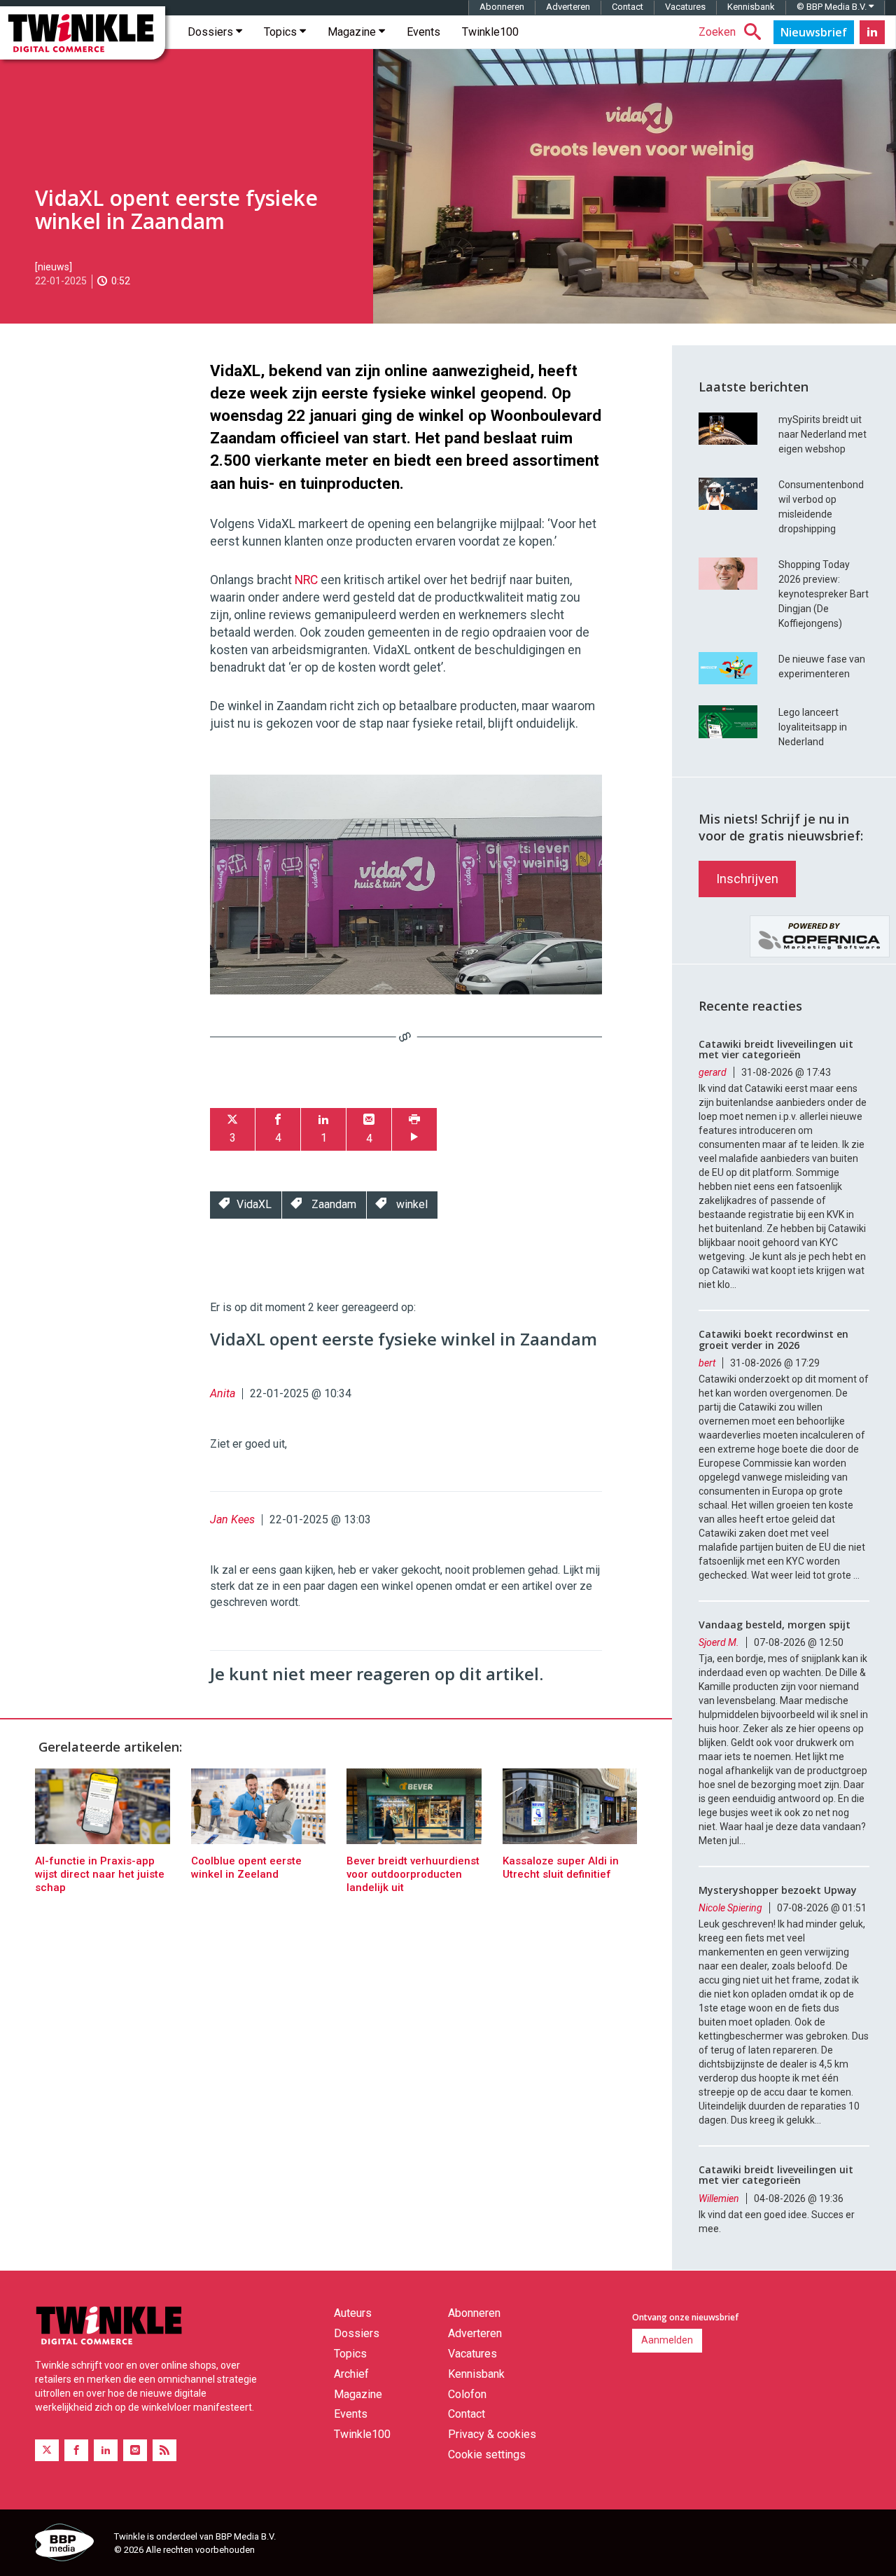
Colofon (467, 2394)
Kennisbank (751, 7)
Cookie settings (487, 2454)
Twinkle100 (490, 32)
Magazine (353, 32)
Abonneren (502, 7)
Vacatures (685, 7)
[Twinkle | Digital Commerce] (83, 33)
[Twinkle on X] (47, 2450)
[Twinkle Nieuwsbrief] (814, 32)
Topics (282, 32)
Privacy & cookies (492, 2434)
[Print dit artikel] (414, 1129)
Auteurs (353, 2313)
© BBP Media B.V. (833, 7)
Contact (628, 7)
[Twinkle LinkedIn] (872, 32)
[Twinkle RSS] (164, 2450)
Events (423, 32)
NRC (306, 580)
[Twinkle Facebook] (76, 2450)
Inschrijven (747, 879)
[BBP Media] (69, 2544)
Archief (351, 2374)
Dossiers (212, 32)
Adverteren (568, 7)
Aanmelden (667, 2340)
